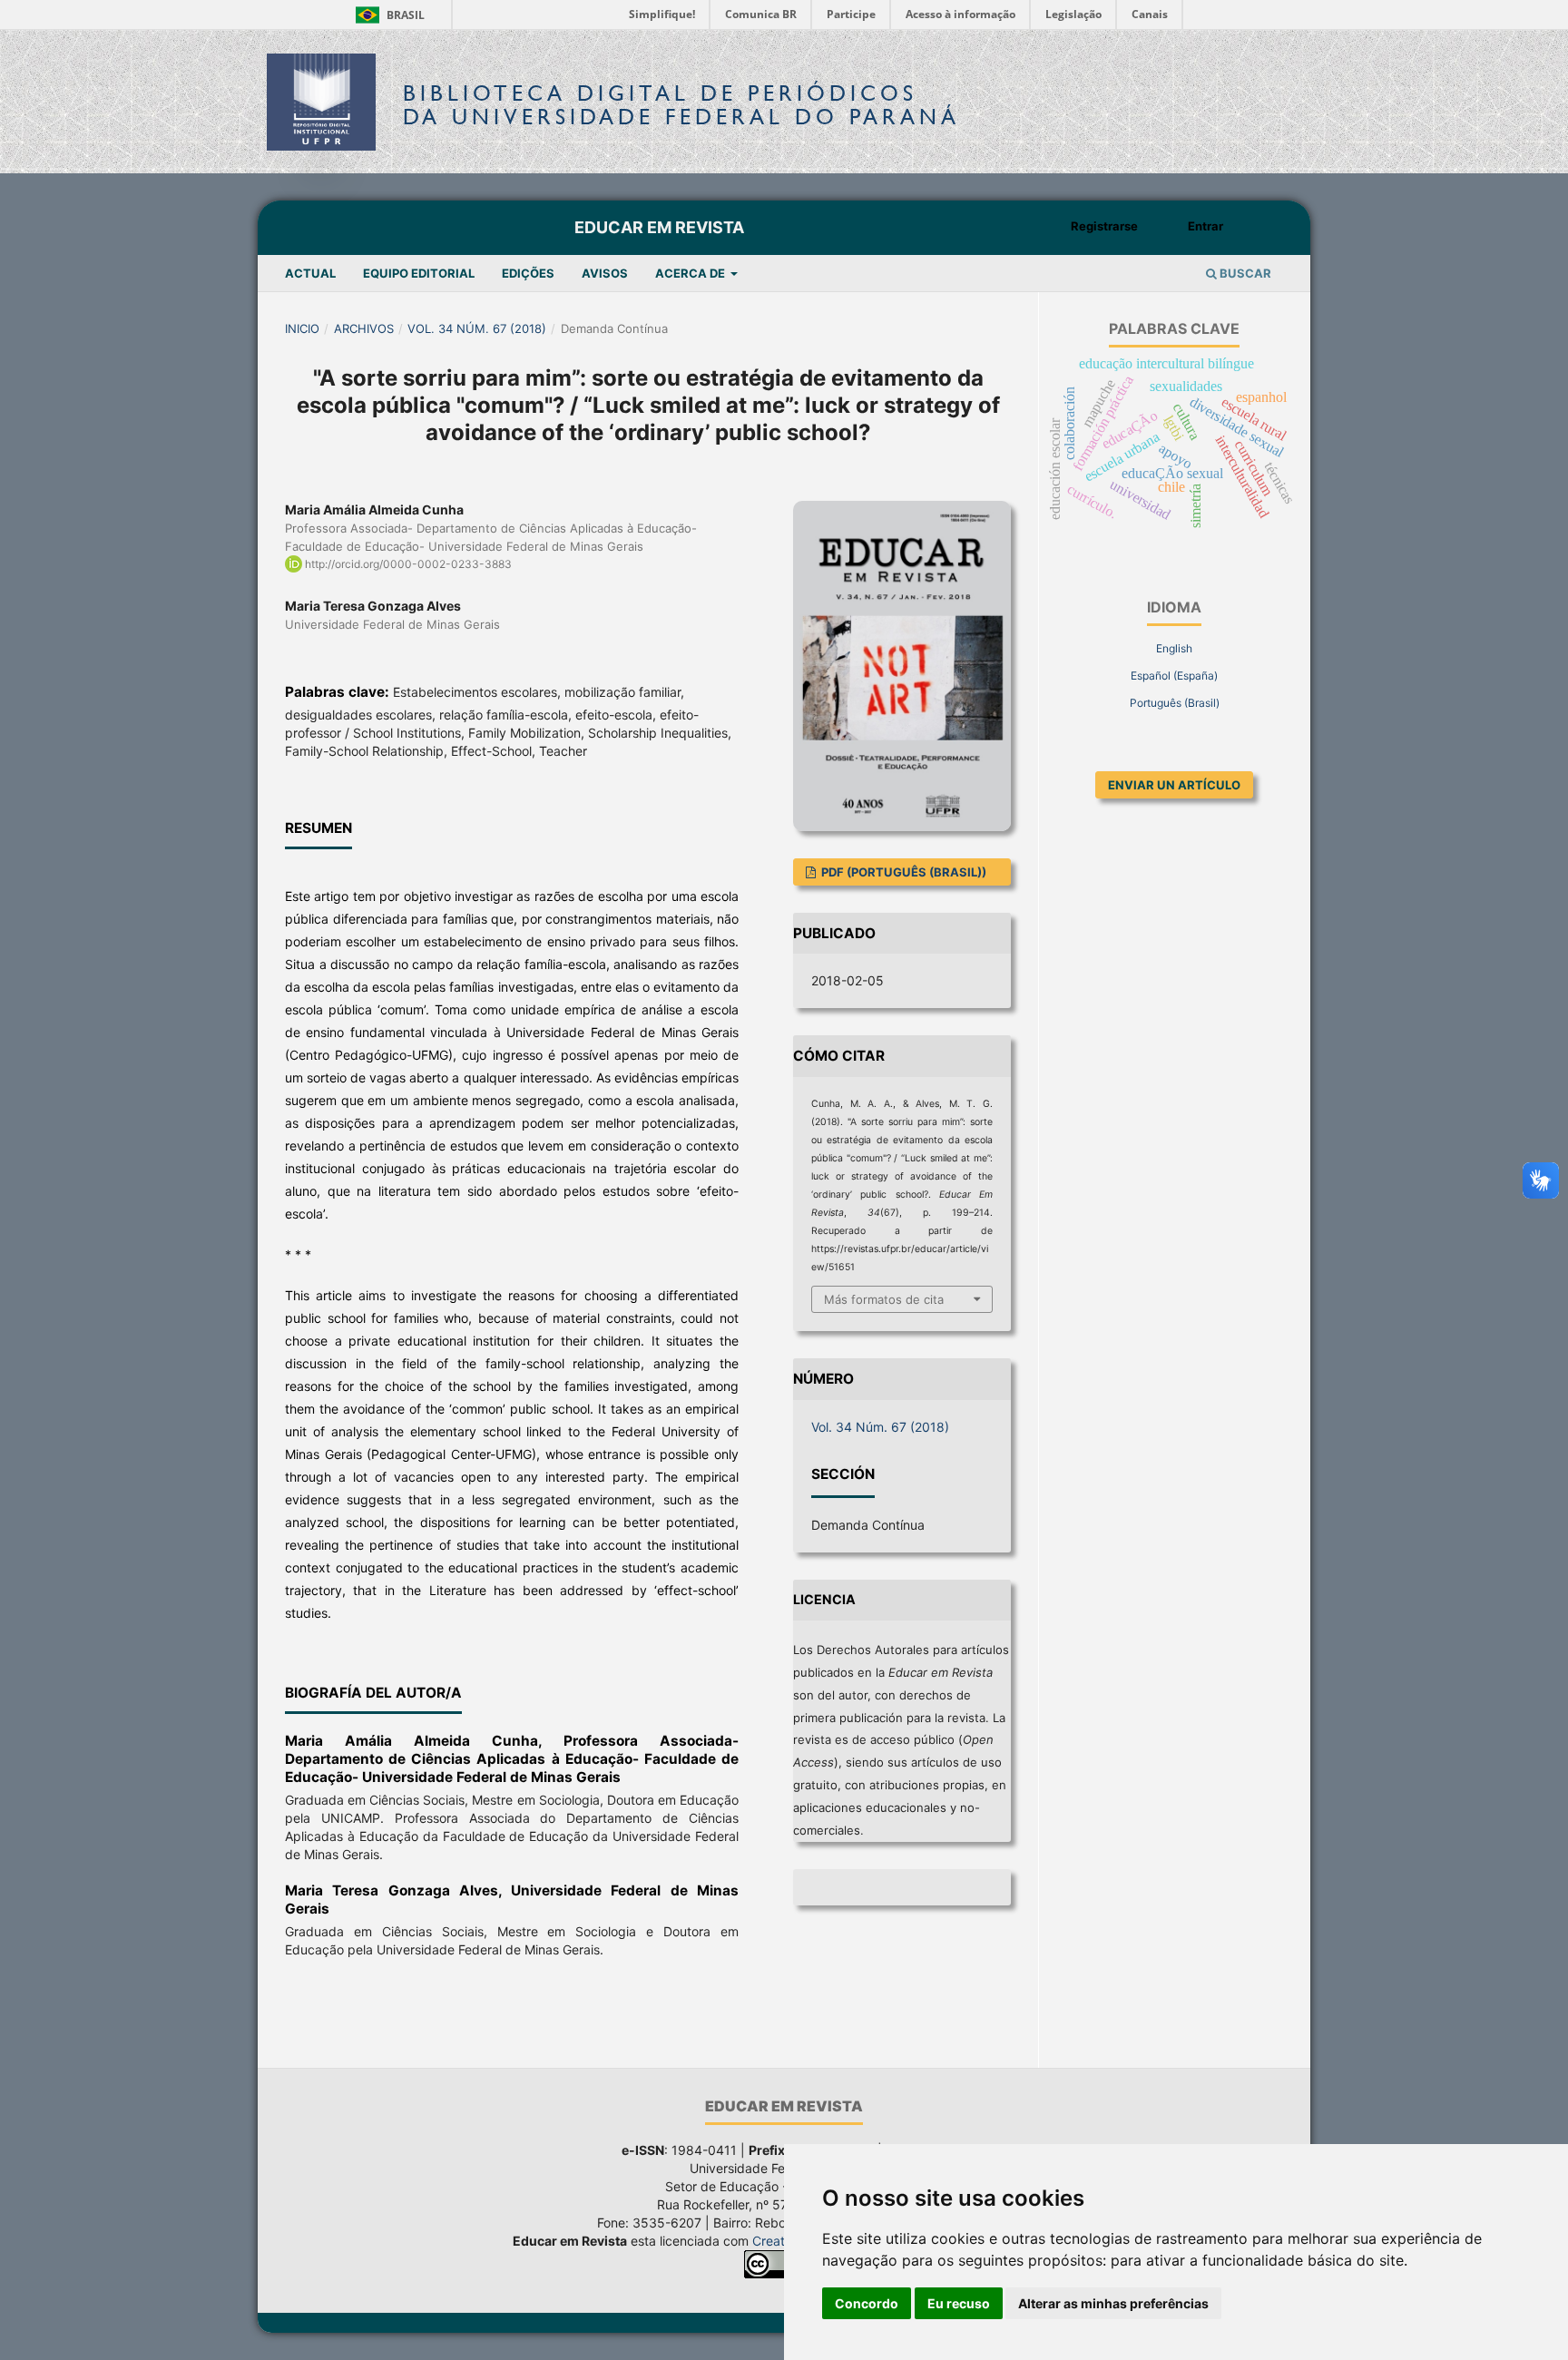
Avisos (605, 273)
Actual (310, 273)
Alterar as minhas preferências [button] (1113, 2303)
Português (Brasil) (1175, 703)
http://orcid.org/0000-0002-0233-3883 (408, 564)
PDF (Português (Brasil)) (902, 872)
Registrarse (1104, 226)
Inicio (302, 328)
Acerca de (691, 273)
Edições (528, 273)
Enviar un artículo (1174, 785)
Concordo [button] (867, 2303)
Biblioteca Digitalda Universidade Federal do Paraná (681, 105)
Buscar (1244, 273)
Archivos (364, 328)
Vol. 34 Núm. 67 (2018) (477, 328)
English (1174, 648)
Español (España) (1174, 676)
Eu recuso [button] (959, 2303)
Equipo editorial (419, 273)
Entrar (1205, 226)
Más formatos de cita (884, 1299)
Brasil (387, 15)
